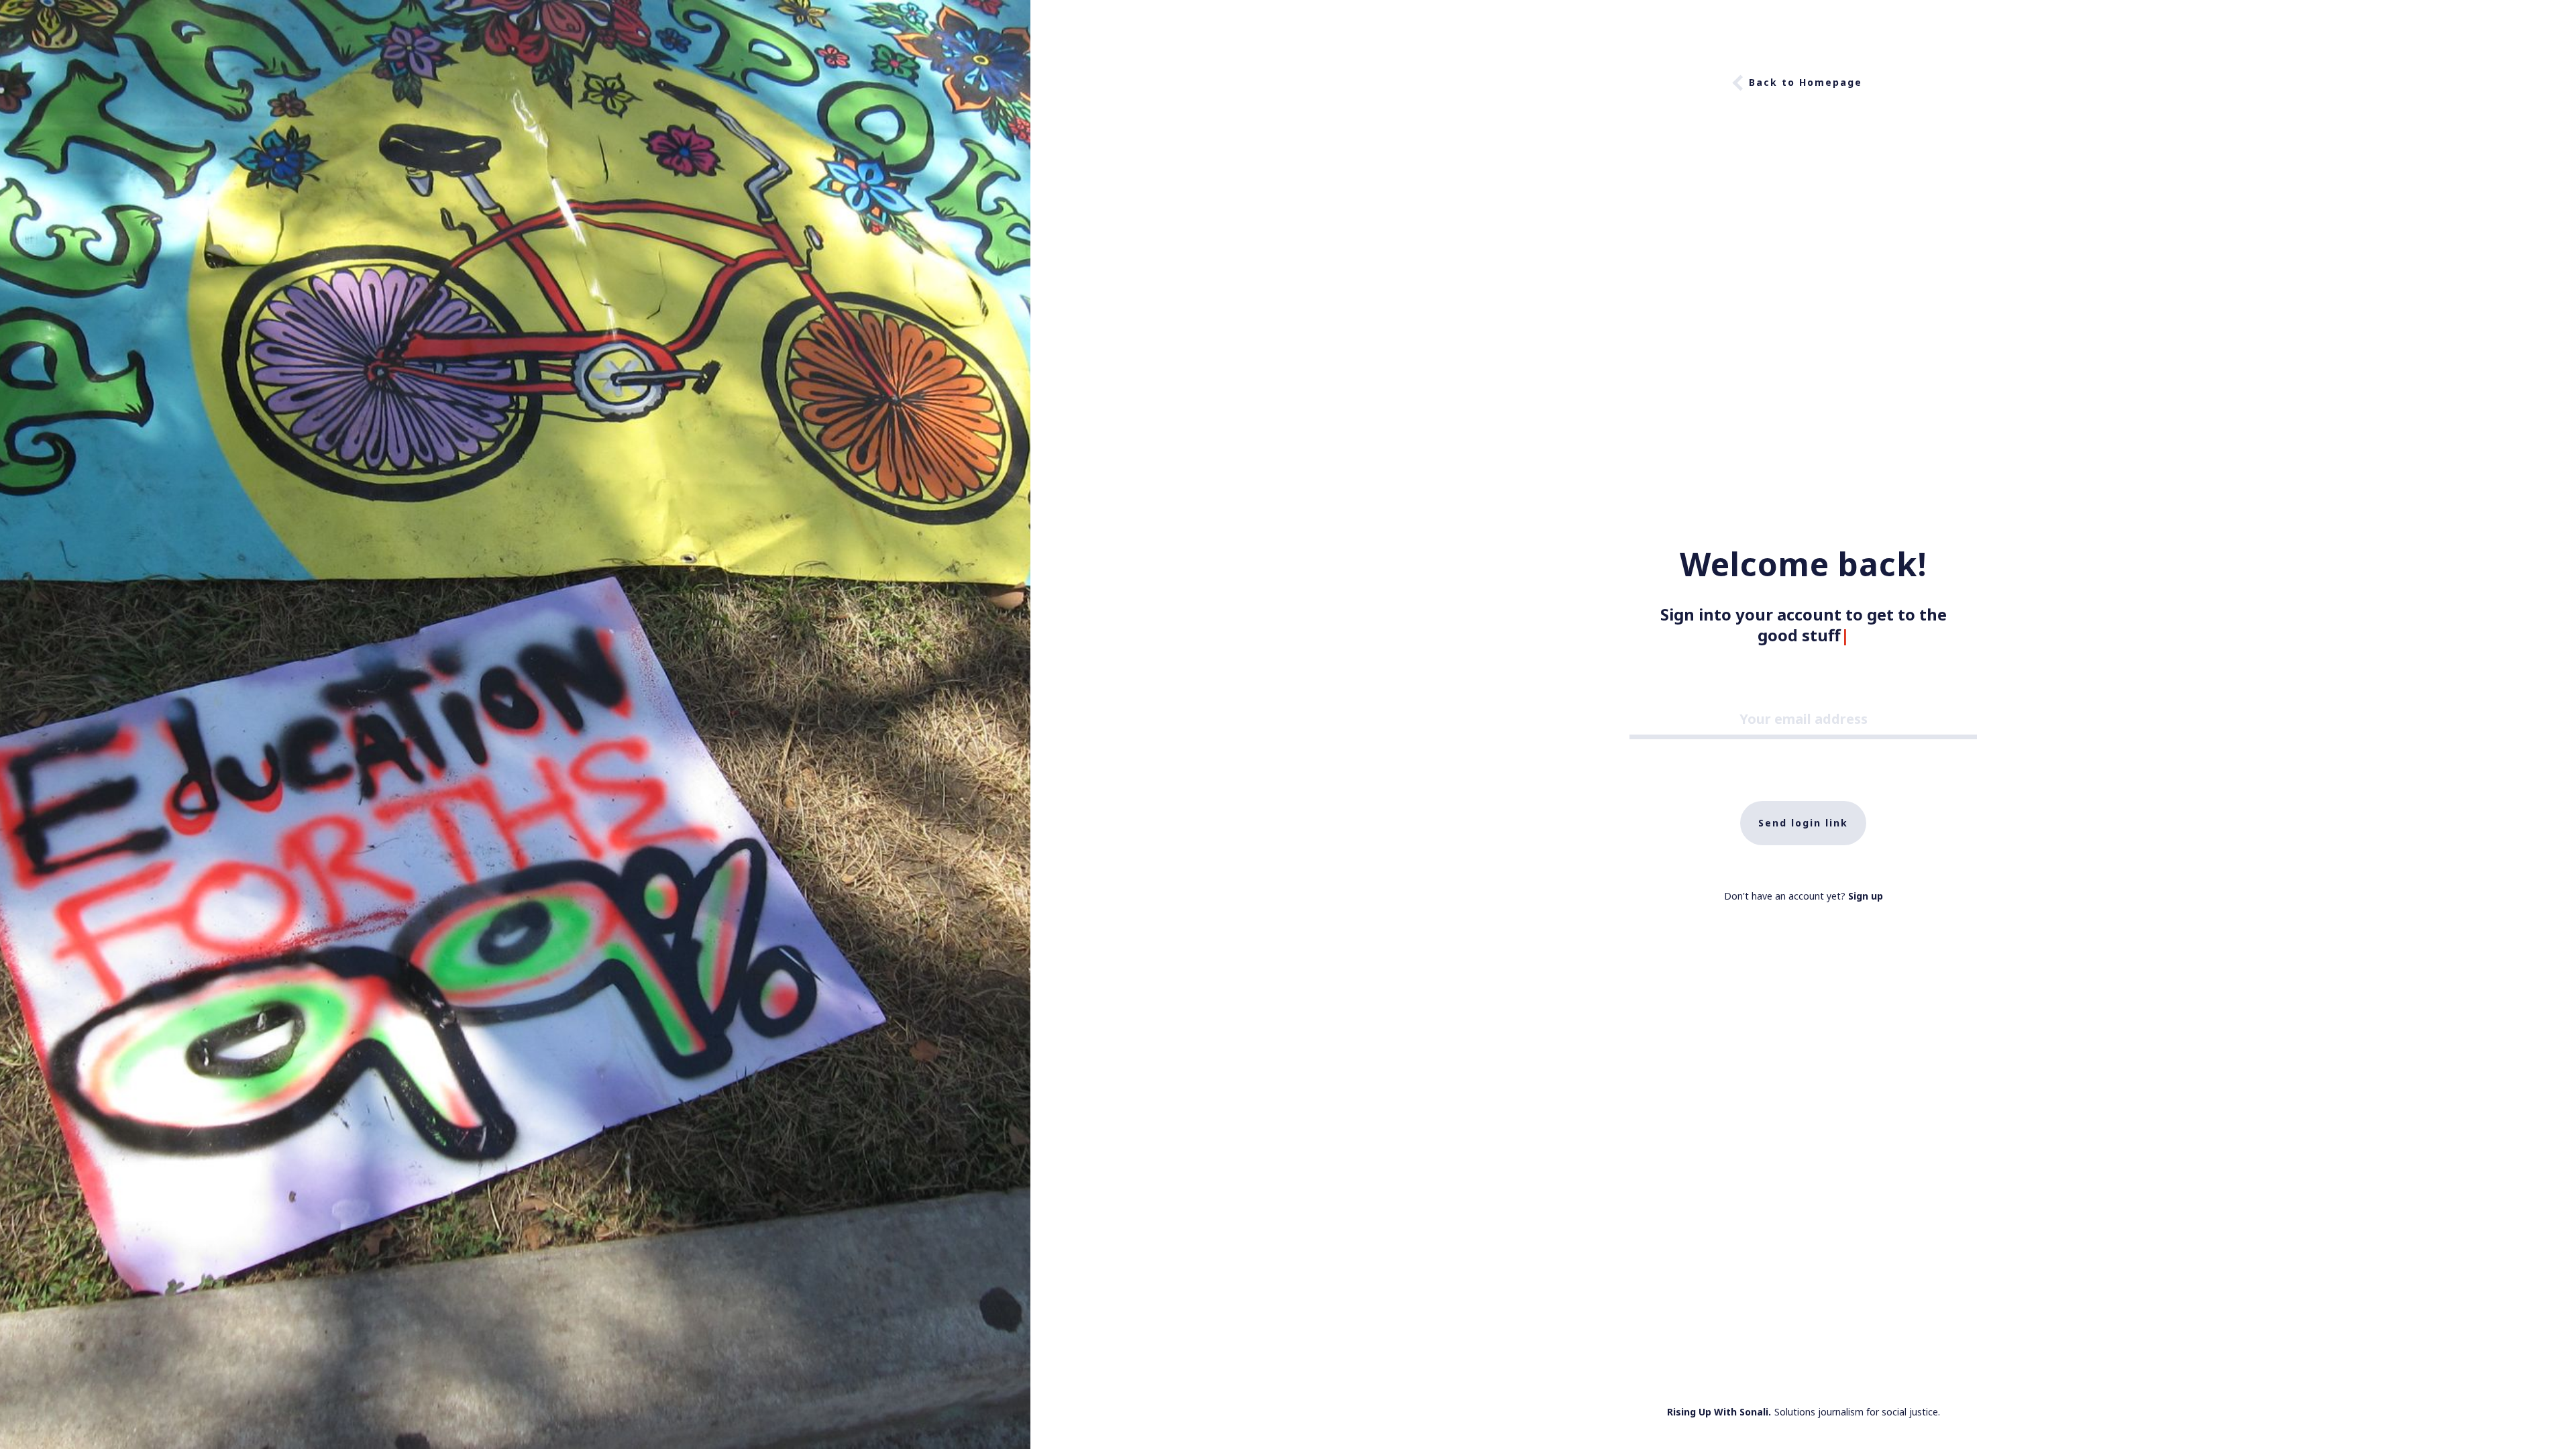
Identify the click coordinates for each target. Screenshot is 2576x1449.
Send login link (1803, 823)
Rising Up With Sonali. (1719, 1412)
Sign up (1866, 896)
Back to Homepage (1806, 82)
